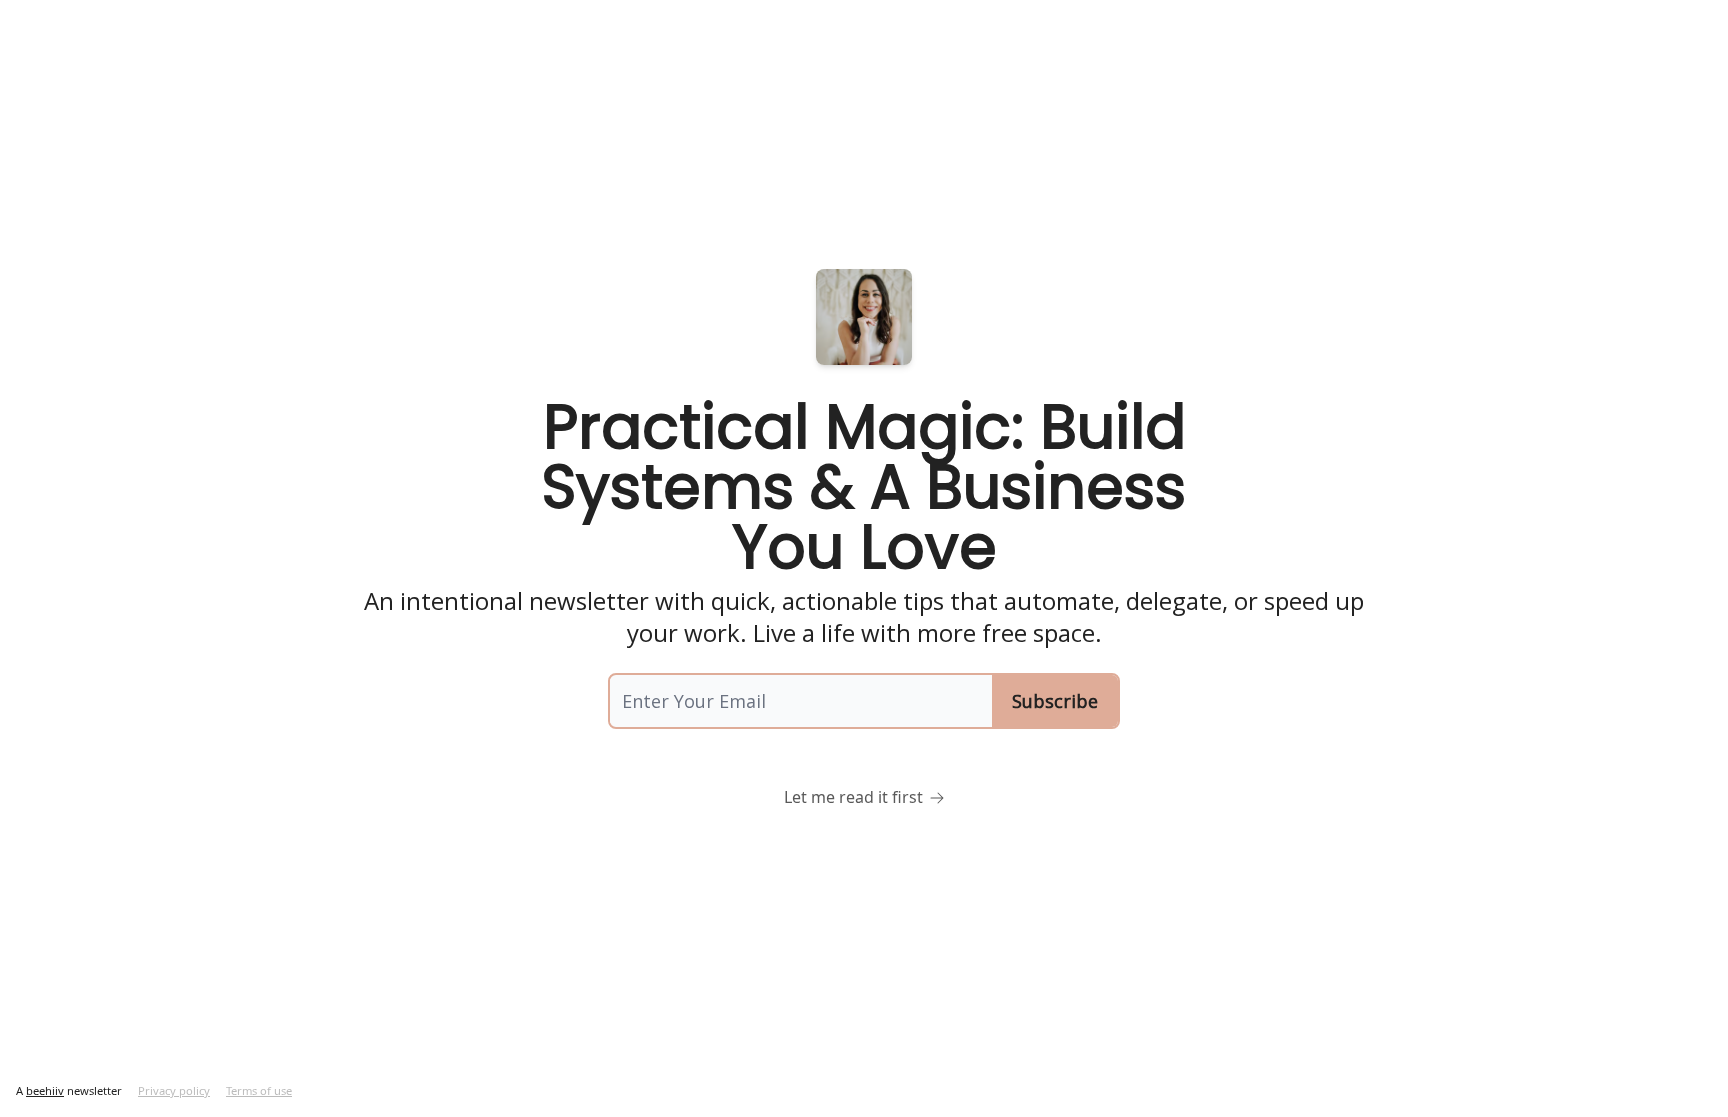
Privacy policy (174, 1090)
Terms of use (259, 1090)
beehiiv (45, 1090)
